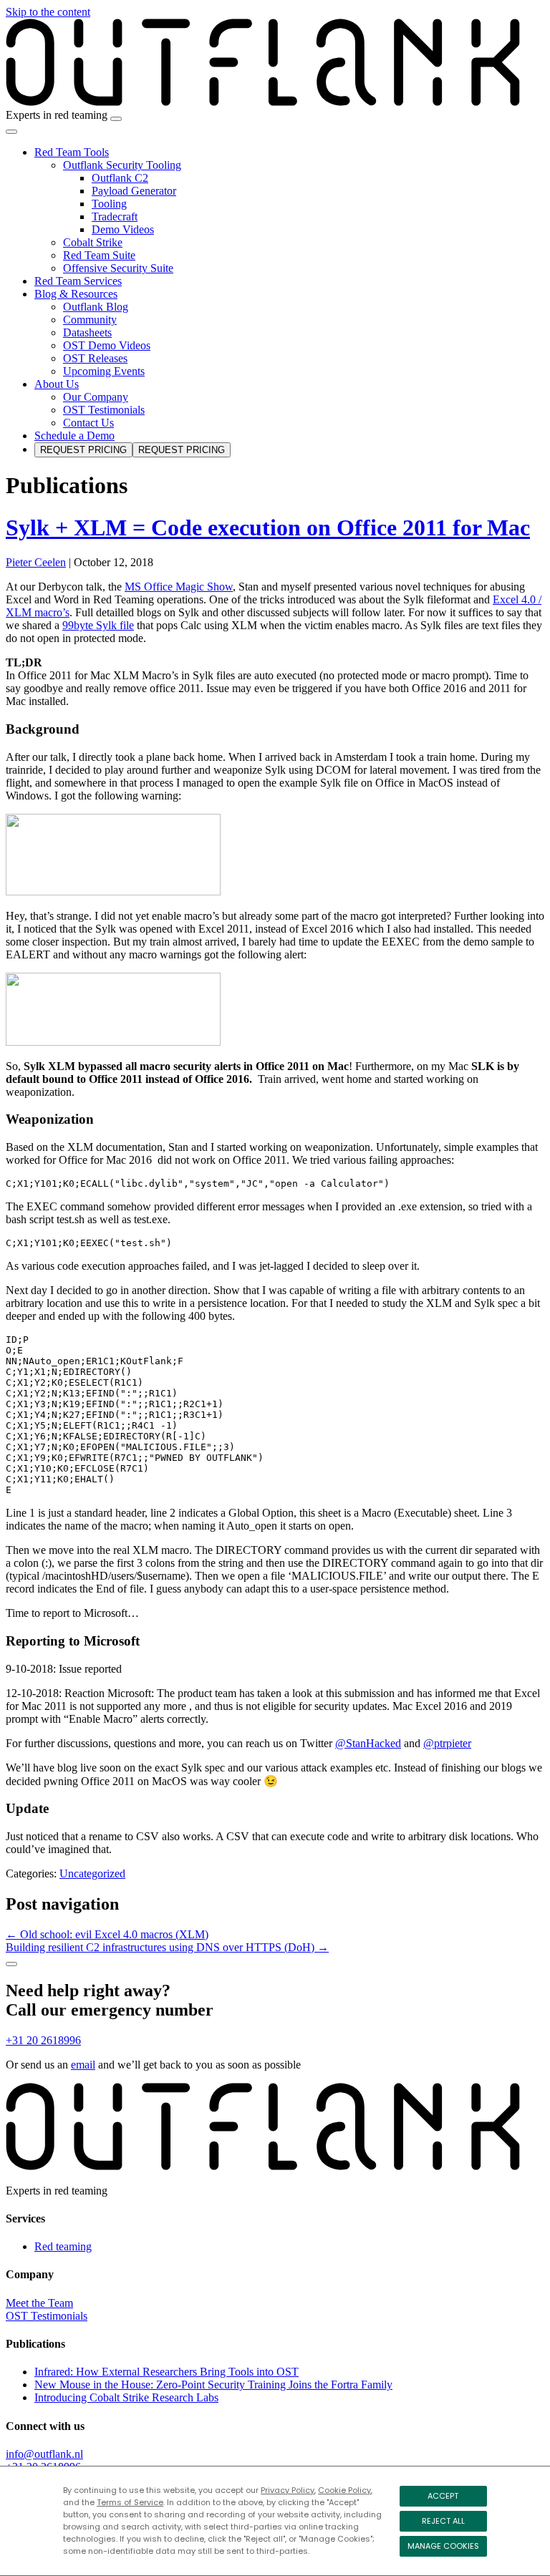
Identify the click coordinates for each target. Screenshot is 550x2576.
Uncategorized (92, 1873)
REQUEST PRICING (83, 450)
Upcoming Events (104, 371)
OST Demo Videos (107, 345)
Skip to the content (48, 12)
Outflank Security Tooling (122, 165)
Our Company (96, 397)
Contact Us (88, 423)
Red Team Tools (72, 152)
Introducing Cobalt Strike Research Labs (126, 2397)
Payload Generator (134, 191)
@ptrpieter (447, 1743)
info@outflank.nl (44, 2454)
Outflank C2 (120, 178)
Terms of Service (130, 2502)
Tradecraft (115, 217)
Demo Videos (123, 229)
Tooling (109, 204)
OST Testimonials (104, 410)
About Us (57, 384)
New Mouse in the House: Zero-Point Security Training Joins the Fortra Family (213, 2385)
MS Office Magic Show (179, 587)
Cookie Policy (344, 2490)
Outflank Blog (96, 307)
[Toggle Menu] (11, 132)
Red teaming (63, 2246)
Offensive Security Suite (118, 268)
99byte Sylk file (98, 625)
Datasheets (87, 332)
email (83, 2065)
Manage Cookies (443, 2546)
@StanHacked (368, 1743)
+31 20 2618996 (43, 2040)
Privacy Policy (288, 2490)
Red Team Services (78, 281)
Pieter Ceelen (36, 562)
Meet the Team (39, 2303)
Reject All (443, 2521)
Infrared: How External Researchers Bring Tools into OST (167, 2372)
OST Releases (95, 358)
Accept (443, 2496)
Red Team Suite (99, 255)
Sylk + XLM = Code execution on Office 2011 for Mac (268, 528)
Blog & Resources (76, 294)
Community (90, 320)
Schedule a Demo (74, 436)
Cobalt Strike (93, 242)
